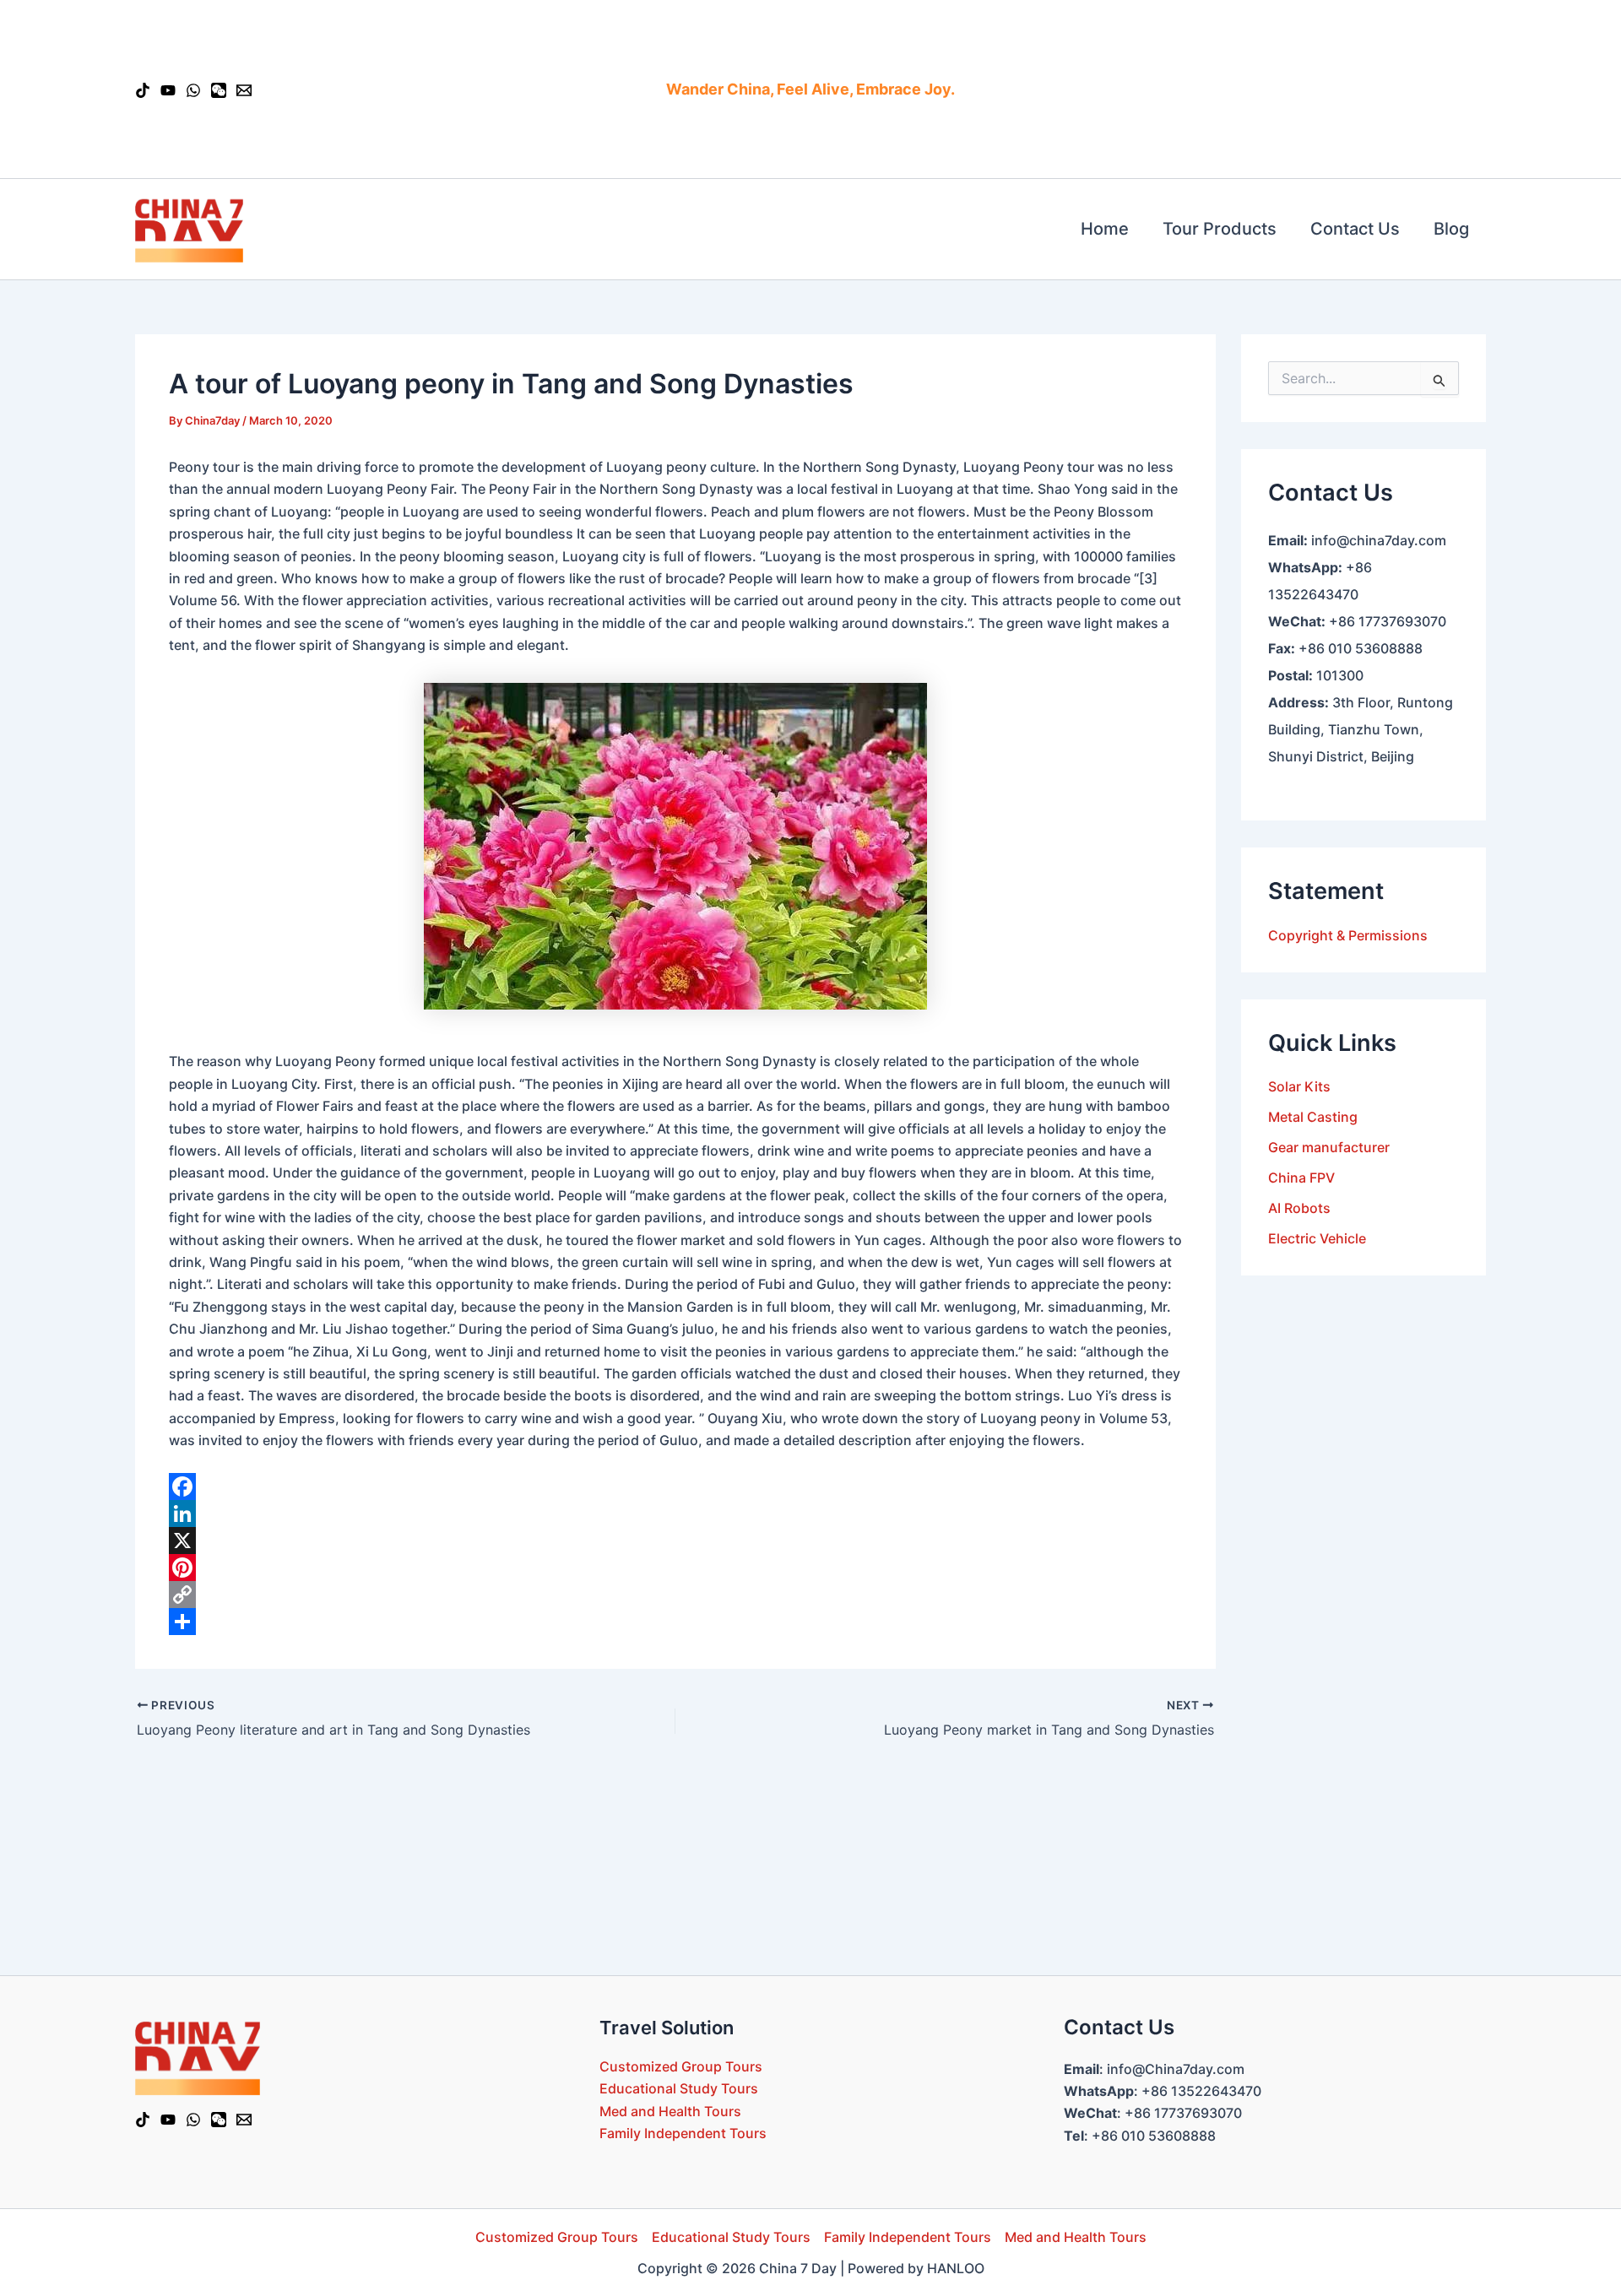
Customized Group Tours (681, 2066)
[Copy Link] (675, 1595)
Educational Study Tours (679, 2088)
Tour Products (1220, 229)
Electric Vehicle (1317, 1238)
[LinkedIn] (675, 1514)
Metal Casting (1313, 1117)
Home (1105, 229)
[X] (675, 1541)
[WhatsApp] (193, 2120)
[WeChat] (219, 90)
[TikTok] (143, 90)
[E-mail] (244, 90)
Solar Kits (1299, 1086)
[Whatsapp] (193, 90)
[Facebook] (675, 1486)
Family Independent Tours (683, 2133)
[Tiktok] (143, 2120)
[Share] (675, 1622)
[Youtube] (168, 90)
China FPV (1301, 1178)
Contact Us (1355, 229)
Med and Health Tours (670, 2111)
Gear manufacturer (1329, 1147)
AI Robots (1299, 1208)
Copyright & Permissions (1348, 934)
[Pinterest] (675, 1568)
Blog (1451, 229)
